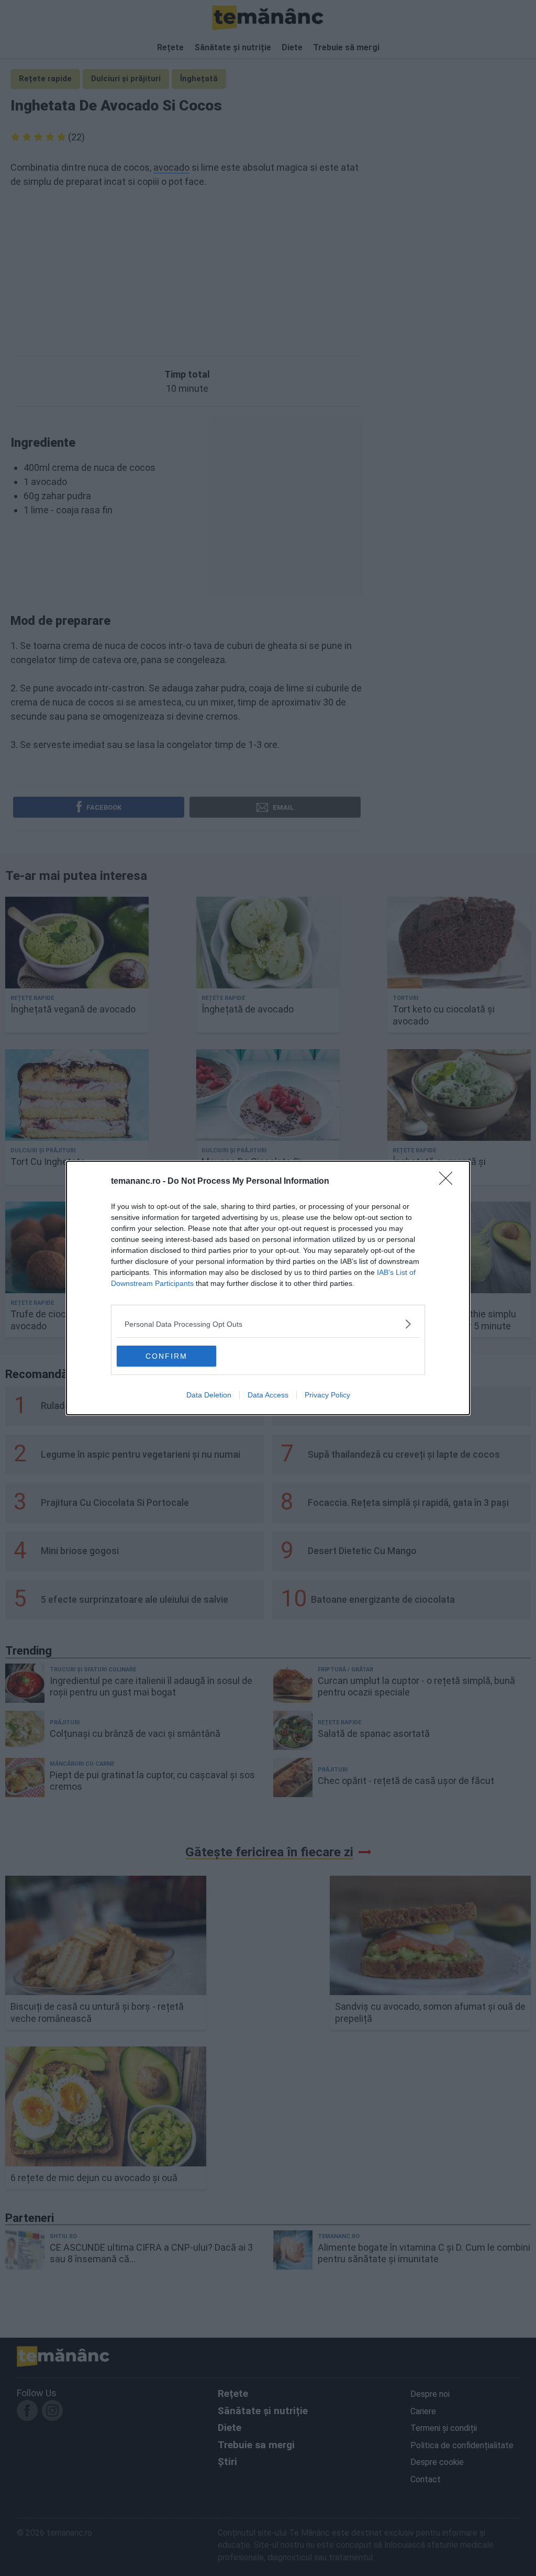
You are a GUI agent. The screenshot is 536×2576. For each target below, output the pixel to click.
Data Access (268, 1395)
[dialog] (268, 1288)
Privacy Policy (327, 1395)
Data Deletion (209, 1395)
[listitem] (268, 1324)
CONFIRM (166, 1356)
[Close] (449, 1182)
